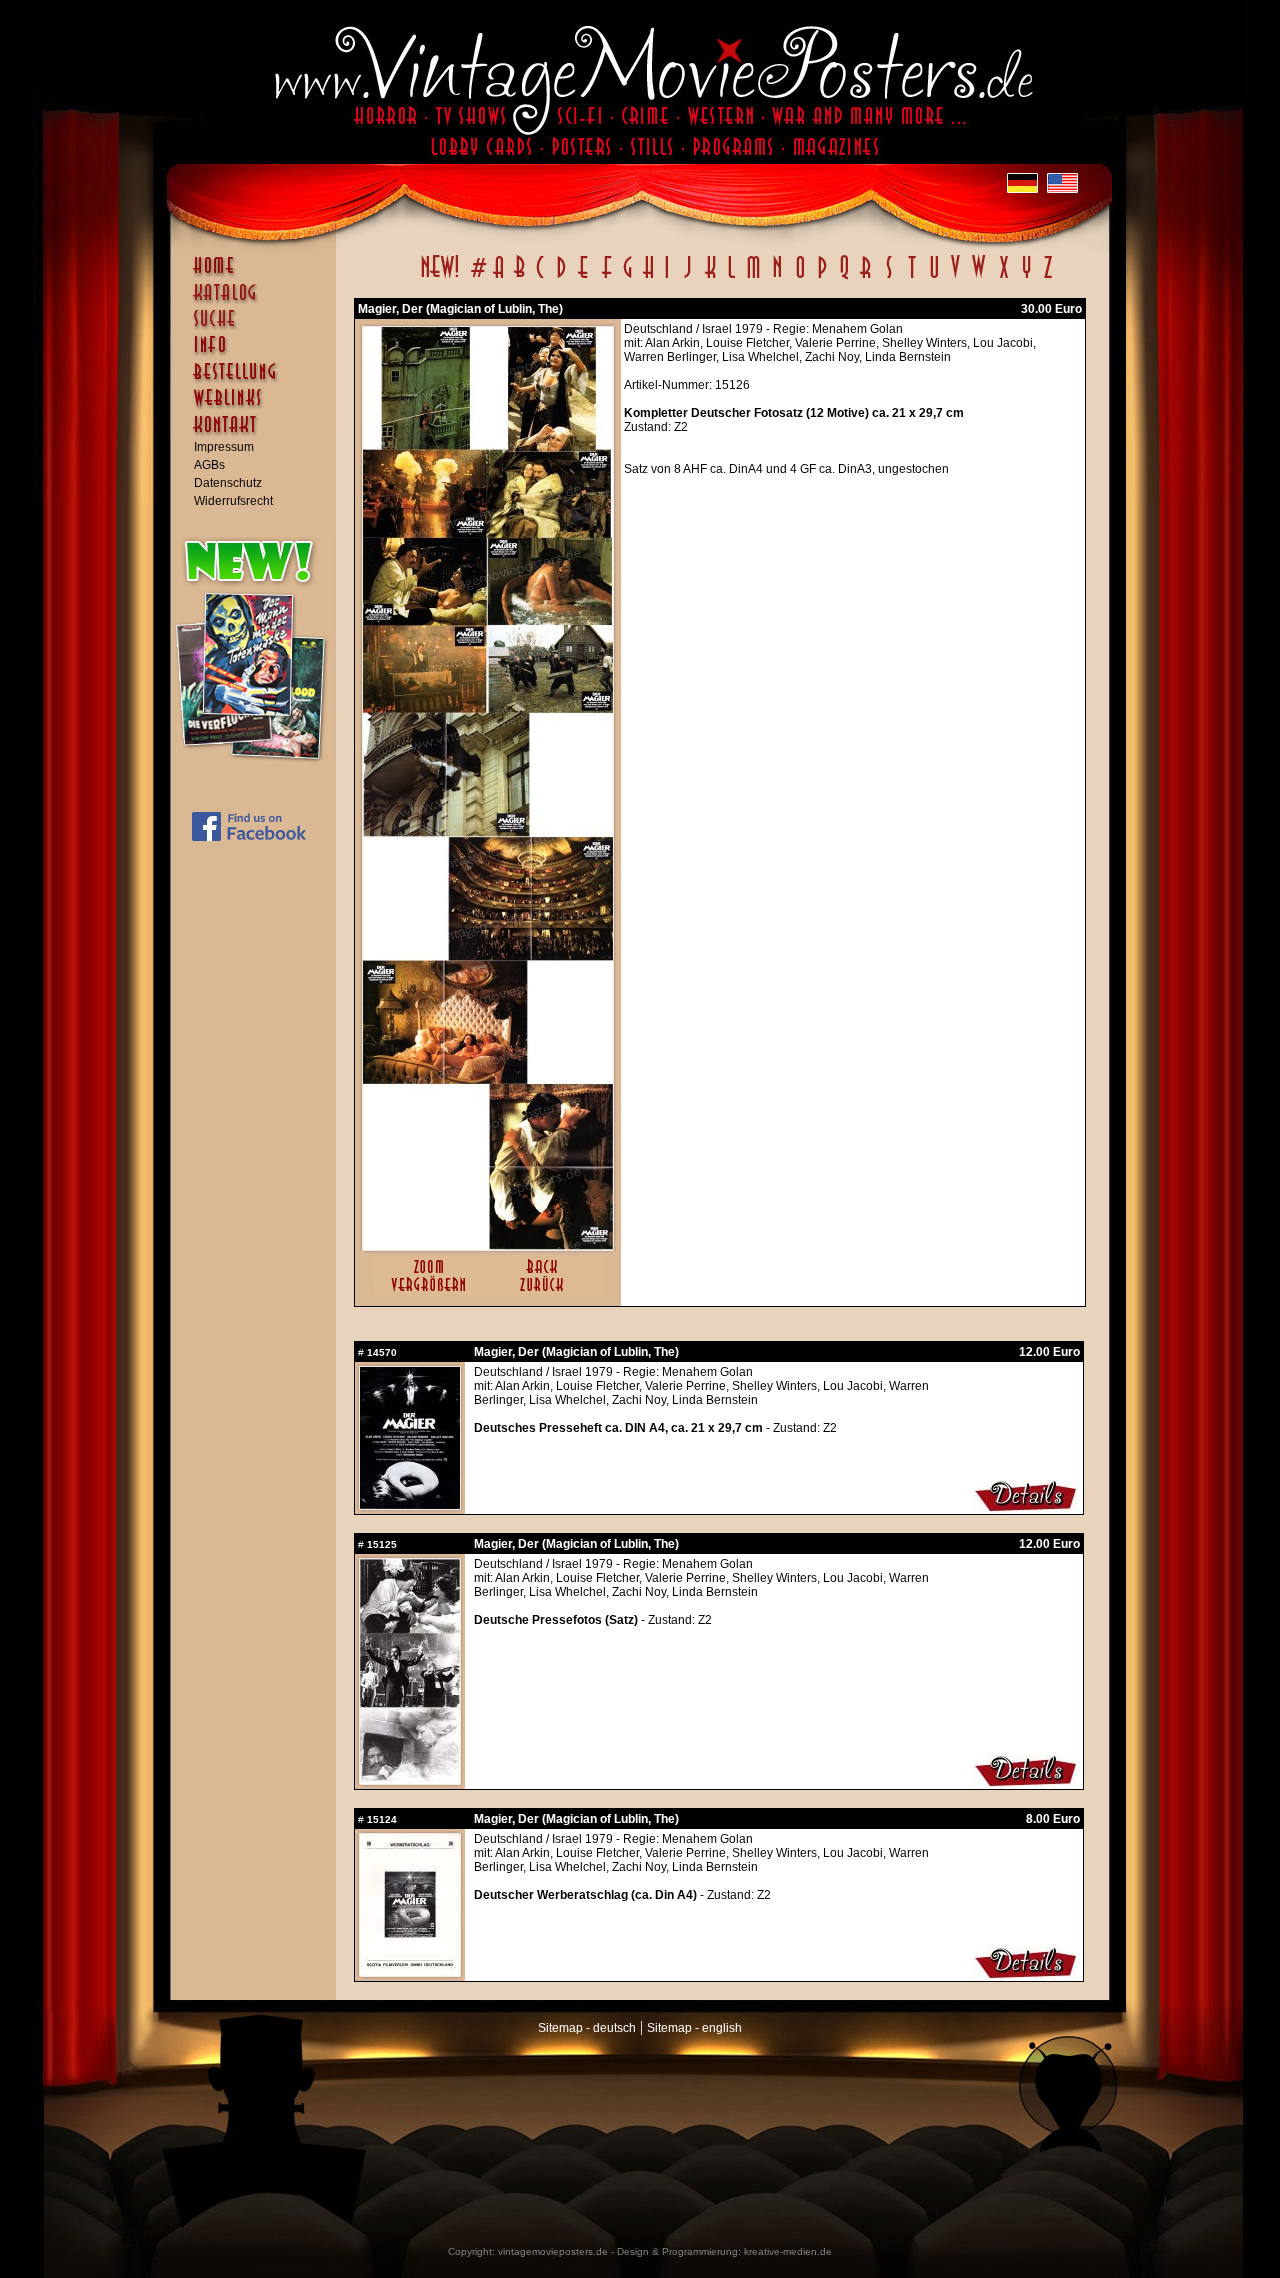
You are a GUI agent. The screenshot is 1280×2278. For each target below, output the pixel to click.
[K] (710, 278)
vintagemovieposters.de (553, 2251)
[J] (687, 278)
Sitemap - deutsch (587, 2028)
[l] (731, 278)
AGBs (209, 465)
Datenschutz (228, 483)
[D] (561, 278)
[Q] (844, 278)
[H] (648, 278)
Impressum (224, 447)
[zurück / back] (545, 1293)
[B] (519, 278)
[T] (911, 278)
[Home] (258, 275)
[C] (540, 278)
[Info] (258, 354)
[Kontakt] (258, 434)
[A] (498, 278)
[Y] (1026, 278)
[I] (667, 278)
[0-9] (477, 278)
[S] (888, 278)
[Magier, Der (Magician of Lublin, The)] (488, 1246)
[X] (1003, 278)
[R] (866, 278)
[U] (933, 278)
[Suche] (258, 327)
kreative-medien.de (788, 2251)
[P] (822, 278)
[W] (978, 278)
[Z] (1047, 278)
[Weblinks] (258, 408)
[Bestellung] (258, 381)
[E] (584, 278)
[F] (606, 278)
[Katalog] (258, 301)
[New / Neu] (440, 278)
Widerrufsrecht (233, 501)
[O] (800, 278)
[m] (753, 278)
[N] (777, 278)
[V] (954, 278)
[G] (627, 278)
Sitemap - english (694, 2028)
